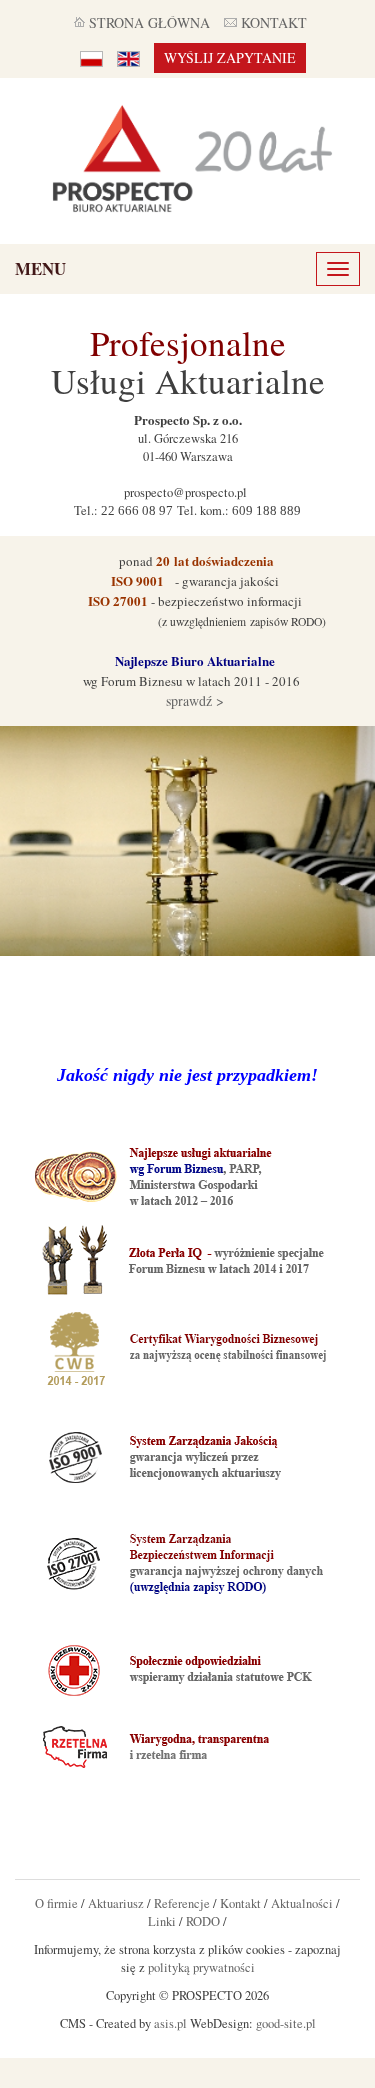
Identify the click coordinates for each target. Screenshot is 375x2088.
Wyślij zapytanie (230, 57)
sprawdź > (193, 700)
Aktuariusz (116, 1903)
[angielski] (128, 58)
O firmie (56, 1903)
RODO (203, 1921)
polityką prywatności (201, 1967)
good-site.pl (286, 2023)
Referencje (182, 1903)
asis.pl (170, 2023)
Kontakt (240, 1903)
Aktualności (302, 1903)
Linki (162, 1921)
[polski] (91, 58)
